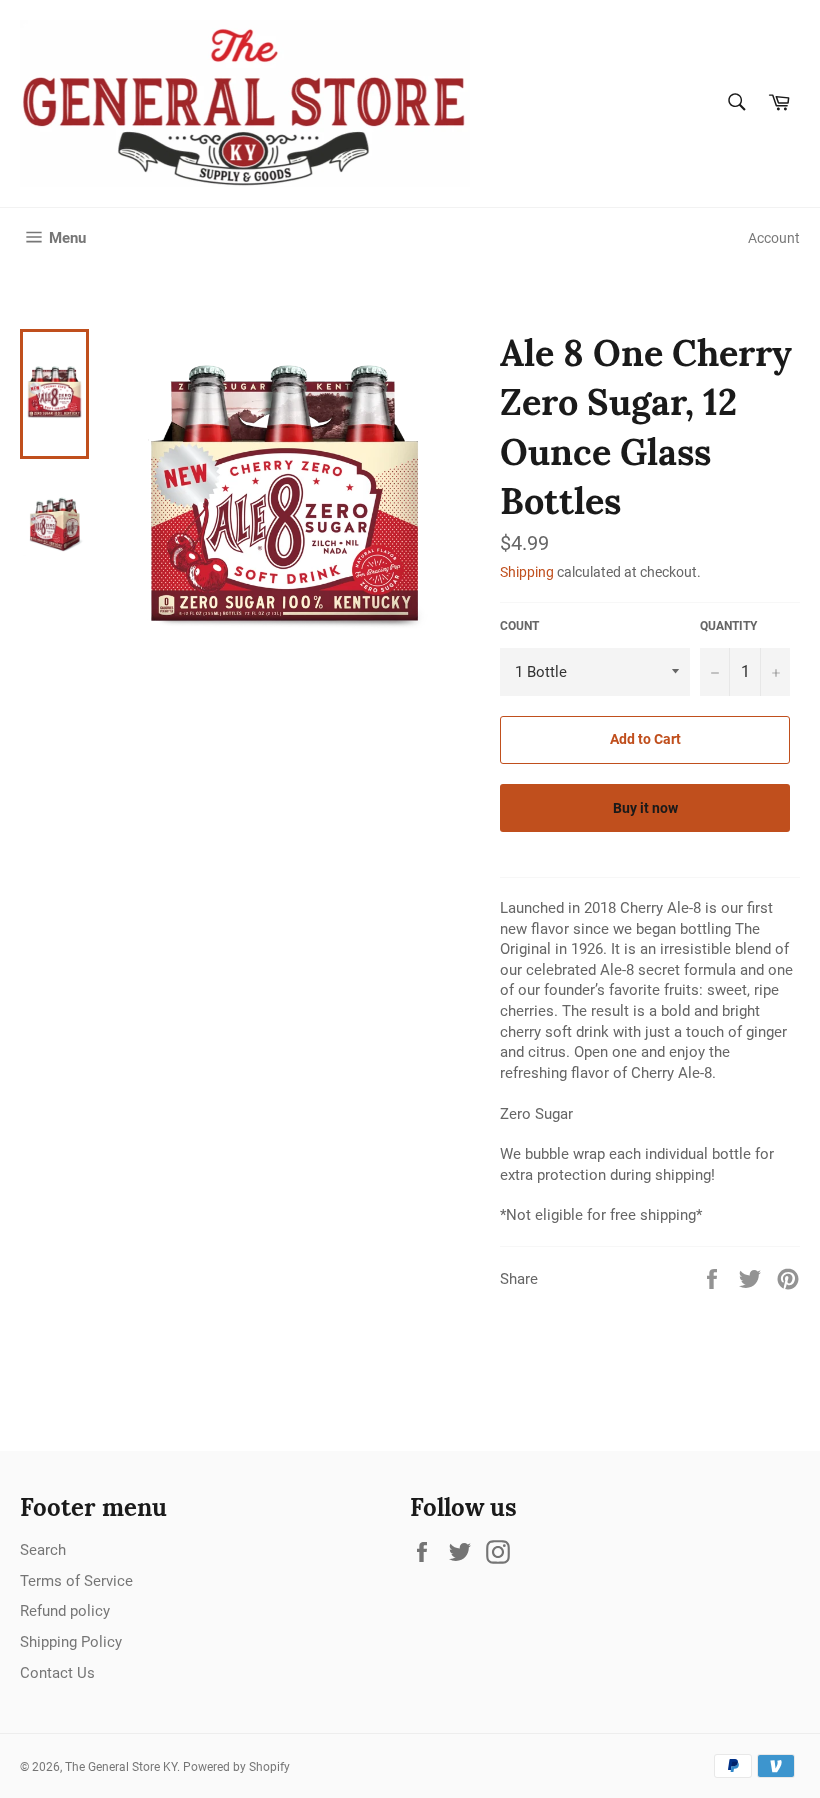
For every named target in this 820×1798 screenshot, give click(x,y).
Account (774, 238)
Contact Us (57, 1673)
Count (519, 626)
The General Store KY (121, 1767)
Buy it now (645, 808)
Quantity (728, 626)
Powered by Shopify (236, 1767)
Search (43, 1550)
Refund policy (65, 1611)
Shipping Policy (71, 1642)
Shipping (527, 572)
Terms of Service (76, 1581)
